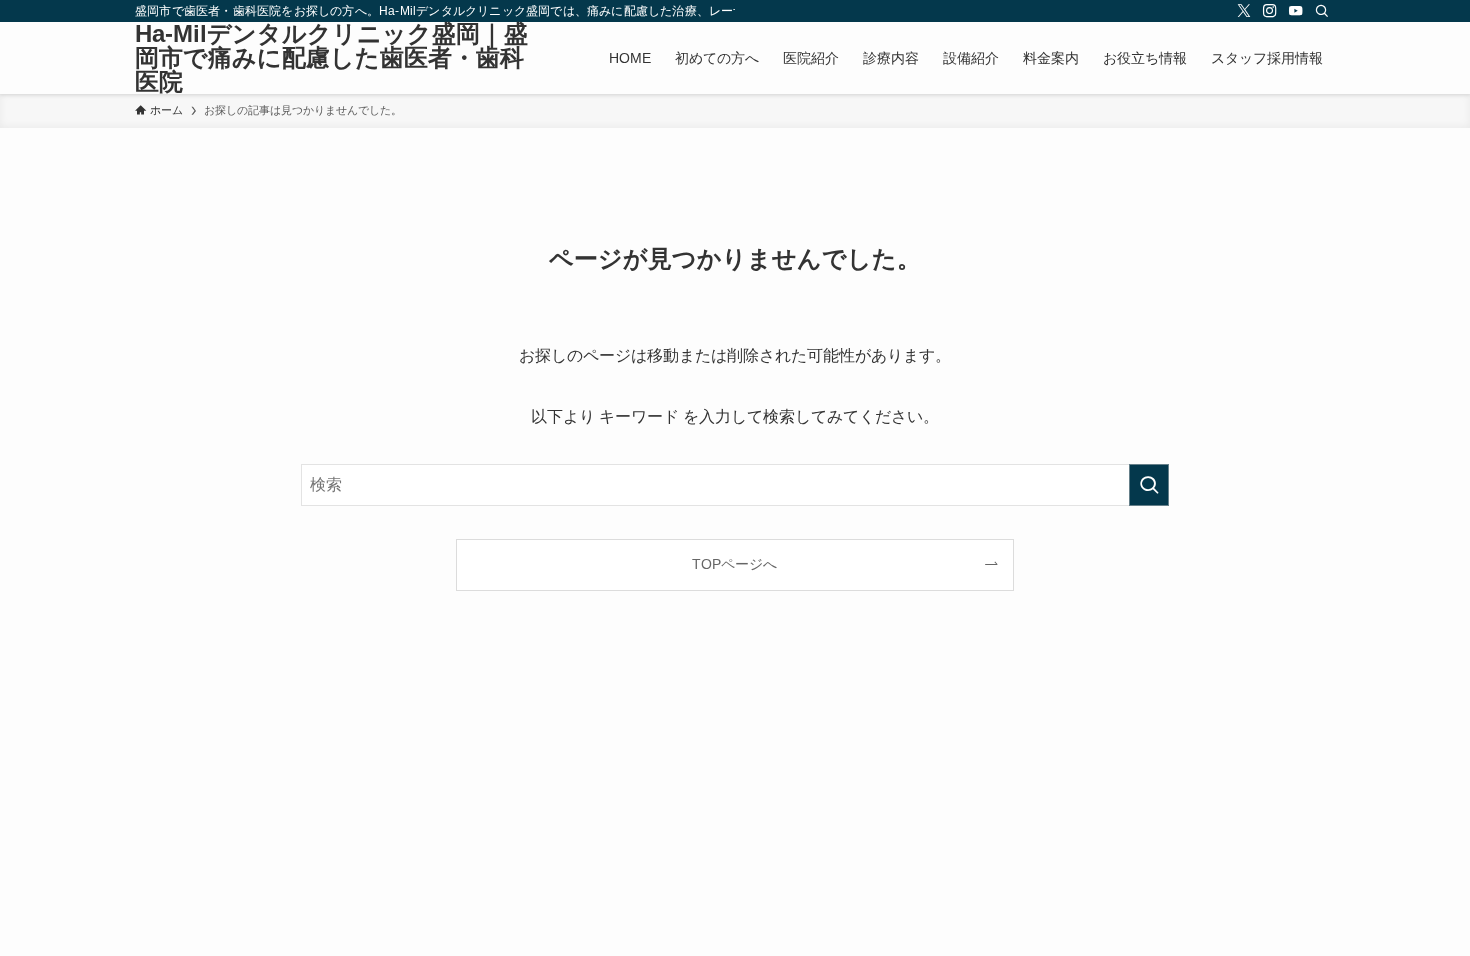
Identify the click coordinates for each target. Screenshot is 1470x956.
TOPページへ (734, 564)
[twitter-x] (1244, 11)
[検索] (1322, 11)
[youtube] (1296, 11)
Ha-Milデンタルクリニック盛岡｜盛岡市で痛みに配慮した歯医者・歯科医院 (331, 58)
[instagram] (1270, 11)
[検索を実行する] (1149, 485)
